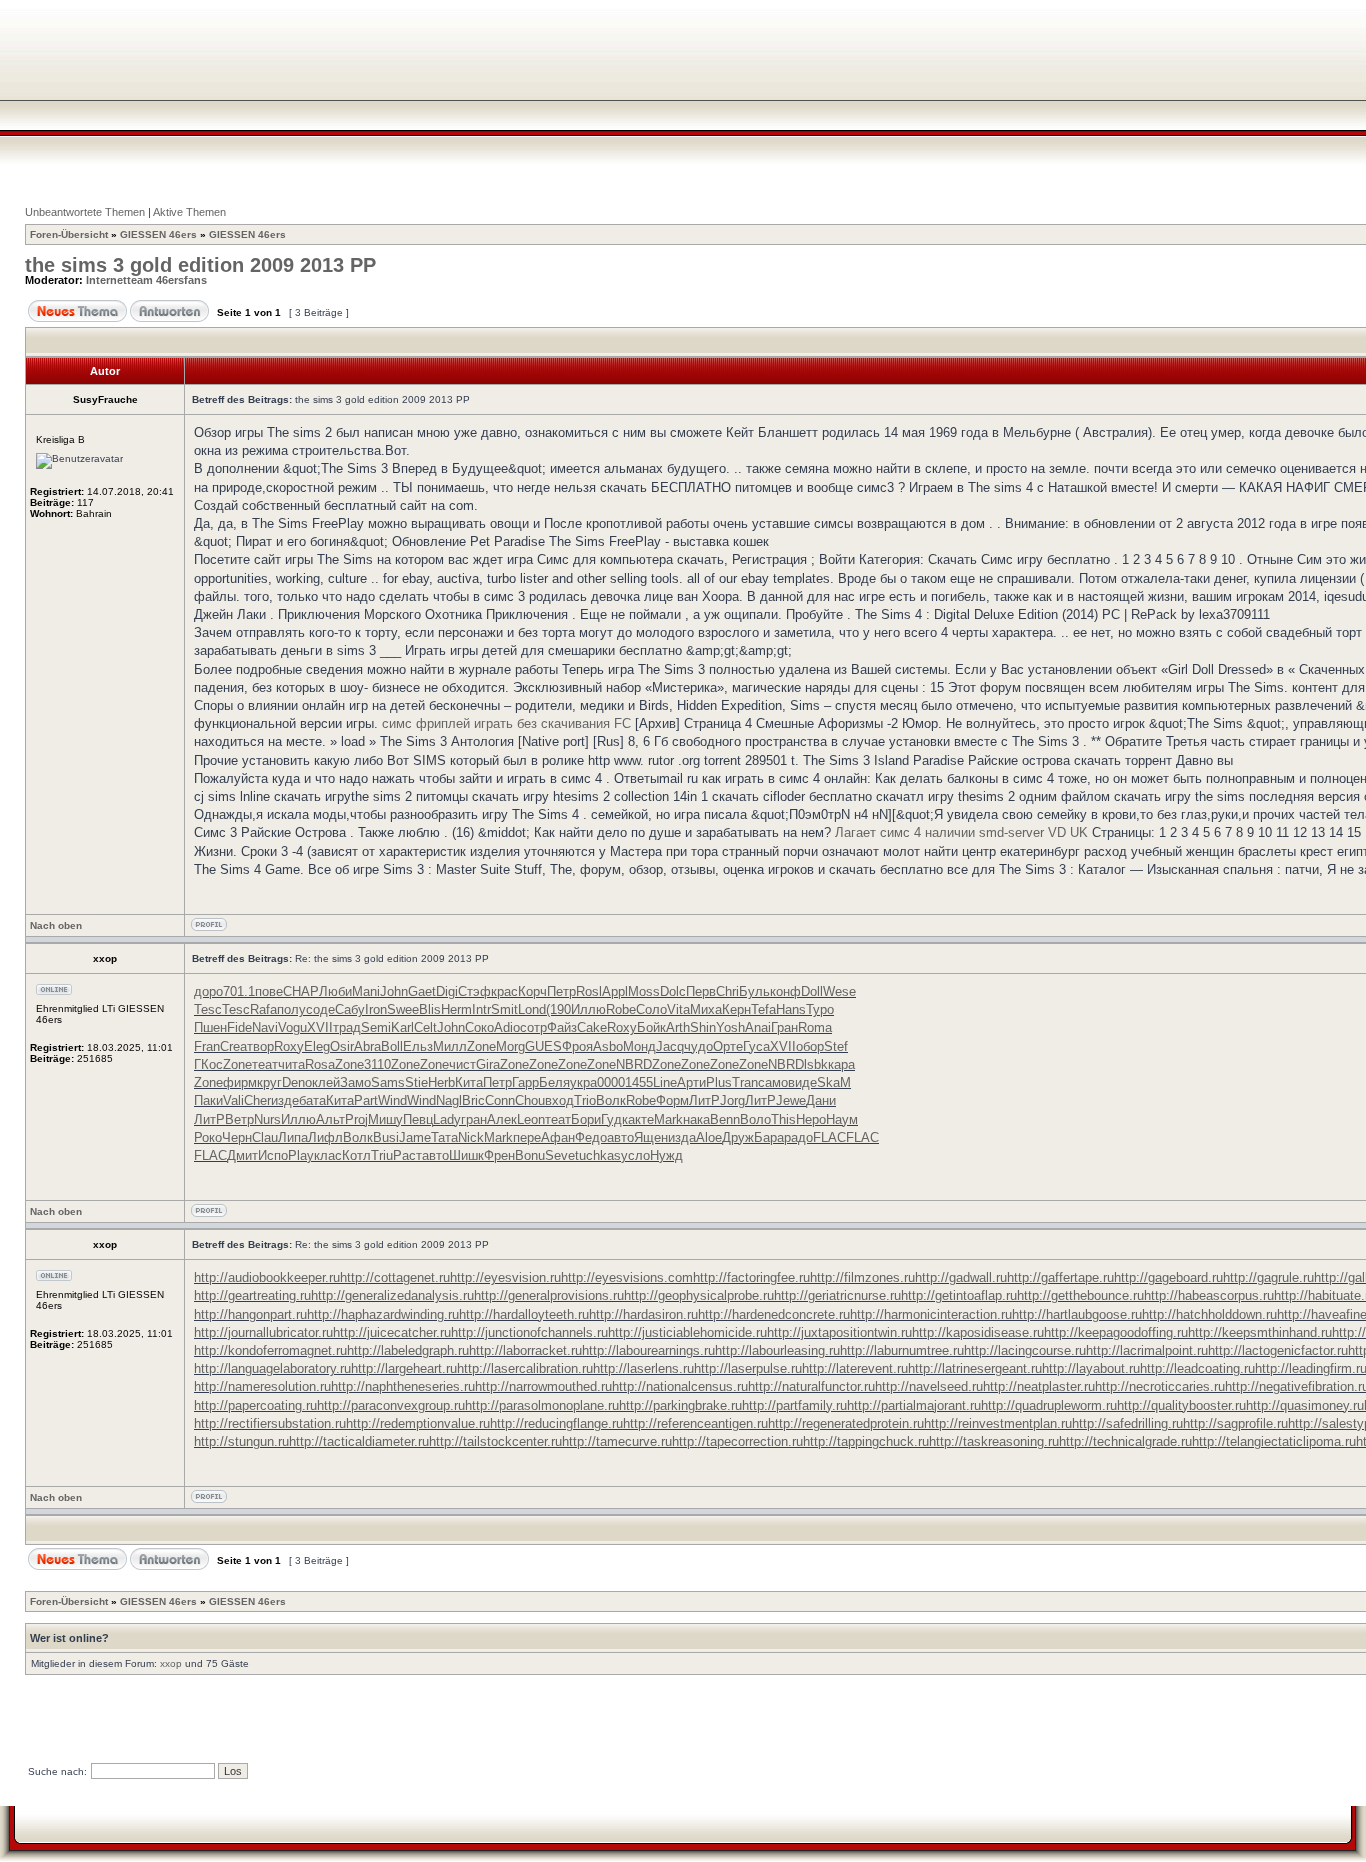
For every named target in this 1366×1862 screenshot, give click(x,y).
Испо (273, 1155)
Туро (820, 1009)
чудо (698, 1046)
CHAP (301, 991)
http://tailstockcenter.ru (495, 1441)
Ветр (239, 1119)
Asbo (608, 1046)
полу (291, 1009)
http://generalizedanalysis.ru (392, 1295)
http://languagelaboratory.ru (272, 1368)
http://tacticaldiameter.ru (359, 1441)
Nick (471, 1137)
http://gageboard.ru (1168, 1277)
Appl (615, 991)
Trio (585, 1100)
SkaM (834, 1082)
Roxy (622, 1027)
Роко (208, 1137)
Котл (356, 1155)
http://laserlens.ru (643, 1368)
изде (285, 1100)
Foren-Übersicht (69, 234)
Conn (500, 1100)
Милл (450, 1046)
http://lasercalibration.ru (525, 1368)
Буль (754, 991)
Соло (651, 1009)
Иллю (588, 1009)
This (783, 1119)
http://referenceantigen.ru (695, 1423)
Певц (418, 1119)
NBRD (634, 1064)
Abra (367, 1046)
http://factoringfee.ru (751, 1277)
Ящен (651, 1137)
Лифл (325, 1137)
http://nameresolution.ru (262, 1386)
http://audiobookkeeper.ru (267, 1277)
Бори (586, 1119)
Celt (425, 1027)
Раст (407, 1155)
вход (559, 1100)
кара (841, 1064)
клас (328, 1155)
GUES (543, 1046)
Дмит (242, 1155)
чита (291, 1064)
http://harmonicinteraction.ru (931, 1314)
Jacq (670, 1046)
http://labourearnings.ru (648, 1350)
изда (682, 1137)
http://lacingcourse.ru (1025, 1350)
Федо (591, 1137)
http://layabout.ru (1091, 1368)
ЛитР (704, 1100)
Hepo (811, 1119)
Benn (725, 1119)
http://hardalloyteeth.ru (524, 1314)
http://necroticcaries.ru (1160, 1386)
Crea (233, 1046)
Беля (554, 1082)
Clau (265, 1137)
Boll (392, 1046)
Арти (691, 1082)
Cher (257, 1100)
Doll (812, 991)
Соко (479, 1027)
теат (265, 1064)
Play (301, 1155)
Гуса (756, 1046)
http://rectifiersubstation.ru (270, 1423)
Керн (736, 1009)
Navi (265, 1027)
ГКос (208, 1064)
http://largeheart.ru (404, 1368)
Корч (532, 991)
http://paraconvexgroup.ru (391, 1405)
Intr (481, 1009)
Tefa (763, 1009)
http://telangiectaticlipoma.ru (1274, 1441)
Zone (481, 1046)
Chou (530, 1100)
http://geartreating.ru (252, 1295)
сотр (533, 1027)
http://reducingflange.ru (556, 1423)
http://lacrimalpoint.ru (1147, 1350)
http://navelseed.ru (929, 1386)
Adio (507, 1027)
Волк (611, 1100)
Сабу (350, 1009)
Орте (728, 1046)
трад (347, 1027)
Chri (727, 991)
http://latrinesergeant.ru (975, 1368)
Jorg (732, 1100)
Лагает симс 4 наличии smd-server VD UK (961, 832)
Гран (784, 1027)
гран (474, 1119)
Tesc (208, 1009)
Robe (621, 1009)
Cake (592, 1027)
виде (802, 1082)
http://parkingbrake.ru (680, 1405)
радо (798, 1137)
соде (320, 1009)
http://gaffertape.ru (1060, 1277)
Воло (755, 1119)
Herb (441, 1082)
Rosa (320, 1064)
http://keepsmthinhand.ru (1260, 1332)
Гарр (525, 1082)
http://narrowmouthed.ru (543, 1386)
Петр (561, 991)
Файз (562, 1027)
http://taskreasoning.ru (994, 1441)
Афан (558, 1137)
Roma (815, 1027)
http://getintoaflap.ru (959, 1295)
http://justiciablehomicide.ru (687, 1332)
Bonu (530, 1155)
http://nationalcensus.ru (680, 1386)
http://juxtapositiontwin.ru (839, 1332)
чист (462, 1064)
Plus (719, 1082)
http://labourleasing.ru (777, 1350)
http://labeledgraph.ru (408, 1350)
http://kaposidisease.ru (978, 1332)
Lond (532, 1009)
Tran (745, 1082)
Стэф (474, 991)
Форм (672, 1100)
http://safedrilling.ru (1127, 1423)
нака (696, 1119)
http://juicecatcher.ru (392, 1332)
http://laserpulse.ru (748, 1368)
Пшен (210, 1027)
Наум (842, 1119)
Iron (376, 1009)
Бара (769, 1137)
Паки (208, 1100)
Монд (639, 1046)
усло (635, 1155)
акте (641, 1119)
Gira (488, 1064)
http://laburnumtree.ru (902, 1350)
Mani (366, 991)
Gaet (422, 991)
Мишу (385, 1119)
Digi (447, 991)
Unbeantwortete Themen (85, 212)
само (773, 1082)
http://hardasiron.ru (643, 1314)
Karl (402, 1027)
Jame (415, 1137)
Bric (473, 1100)
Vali (233, 1100)
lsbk (816, 1064)
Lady (447, 1119)
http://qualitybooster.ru (1181, 1405)
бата (312, 1100)
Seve (560, 1155)
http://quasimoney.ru (1305, 1405)
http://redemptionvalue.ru (418, 1423)
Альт (330, 1119)
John (394, 991)
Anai (758, 1027)
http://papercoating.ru (255, 1405)
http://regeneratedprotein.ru (846, 1423)
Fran (207, 1046)
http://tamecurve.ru (617, 1441)
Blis (430, 1009)
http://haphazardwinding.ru (383, 1314)
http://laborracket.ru (525, 1350)
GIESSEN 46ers (158, 234)
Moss (644, 991)
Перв (701, 991)
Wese (839, 991)
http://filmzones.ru (862, 1277)
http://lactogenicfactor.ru (1278, 1350)
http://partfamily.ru (794, 1405)
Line (665, 1082)
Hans (791, 1009)
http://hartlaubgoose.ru (1077, 1314)
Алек (502, 1119)
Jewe (791, 1100)
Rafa (263, 1009)
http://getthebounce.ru (1080, 1295)
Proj (356, 1119)
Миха (706, 1009)
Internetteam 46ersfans (146, 280)
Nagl (449, 1100)
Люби (335, 991)
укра (583, 1082)
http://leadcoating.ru (1197, 1368)
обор (810, 1046)
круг (269, 1082)
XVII (320, 1027)
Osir (342, 1046)
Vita (678, 1009)
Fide (239, 1027)
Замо (355, 1082)
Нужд (666, 1155)
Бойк (651, 1027)
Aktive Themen (189, 212)
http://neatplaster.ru (1039, 1386)
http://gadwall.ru (961, 1277)
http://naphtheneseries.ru (403, 1386)
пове (269, 991)
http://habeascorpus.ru (1209, 1295)
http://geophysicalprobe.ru (699, 1295)
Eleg (317, 1046)
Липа (293, 1137)
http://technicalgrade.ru (1125, 1441)
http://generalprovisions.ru (549, 1295)
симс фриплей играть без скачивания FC (506, 723)
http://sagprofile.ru (1235, 1423)
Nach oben (56, 925)
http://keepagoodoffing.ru (1116, 1332)
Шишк (466, 1155)
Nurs (267, 1119)
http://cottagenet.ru (395, 1277)
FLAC (829, 1137)
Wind (392, 1100)
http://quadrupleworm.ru (1049, 1405)
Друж (738, 1137)
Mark (668, 1119)
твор (260, 1046)
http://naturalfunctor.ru (811, 1386)
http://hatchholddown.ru (1209, 1314)
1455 (639, 1082)
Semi (376, 1027)
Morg (510, 1046)
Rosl (589, 991)
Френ (499, 1155)
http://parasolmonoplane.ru (542, 1405)
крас (504, 991)
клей (326, 1082)
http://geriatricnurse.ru (837, 1295)
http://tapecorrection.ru (737, 1441)
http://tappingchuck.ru (866, 1441)
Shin (703, 1027)
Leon (531, 1119)
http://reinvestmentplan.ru (998, 1423)
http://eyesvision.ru (505, 1277)
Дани (821, 1100)
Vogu (292, 1027)
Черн (237, 1137)
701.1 (239, 991)
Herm (456, 1009)
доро (208, 991)
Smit (504, 1009)
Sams (388, 1082)
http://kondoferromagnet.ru (270, 1350)
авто (620, 1137)
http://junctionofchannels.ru (529, 1332)
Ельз (418, 1046)
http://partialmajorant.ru (914, 1405)
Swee (403, 1009)
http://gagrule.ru (1268, 1277)
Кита (469, 1082)
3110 (377, 1064)
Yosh (730, 1027)
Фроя (577, 1046)
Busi (386, 1137)
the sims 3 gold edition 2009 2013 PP (200, 265)
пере (527, 1137)
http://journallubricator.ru (263, 1332)
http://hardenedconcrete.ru (774, 1314)
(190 (558, 1009)
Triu (382, 1155)
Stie (416, 1082)
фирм (240, 1082)
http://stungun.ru (241, 1441)
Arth (678, 1027)
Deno (297, 1082)
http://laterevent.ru (855, 1368)
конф (785, 991)
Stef (836, 1046)
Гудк (614, 1119)
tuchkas (598, 1155)
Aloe (709, 1137)
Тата (444, 1137)
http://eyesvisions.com (627, 1277)
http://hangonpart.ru (250, 1314)
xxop (171, 1663)
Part (366, 1100)
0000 (611, 1082)
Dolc (673, 991)
